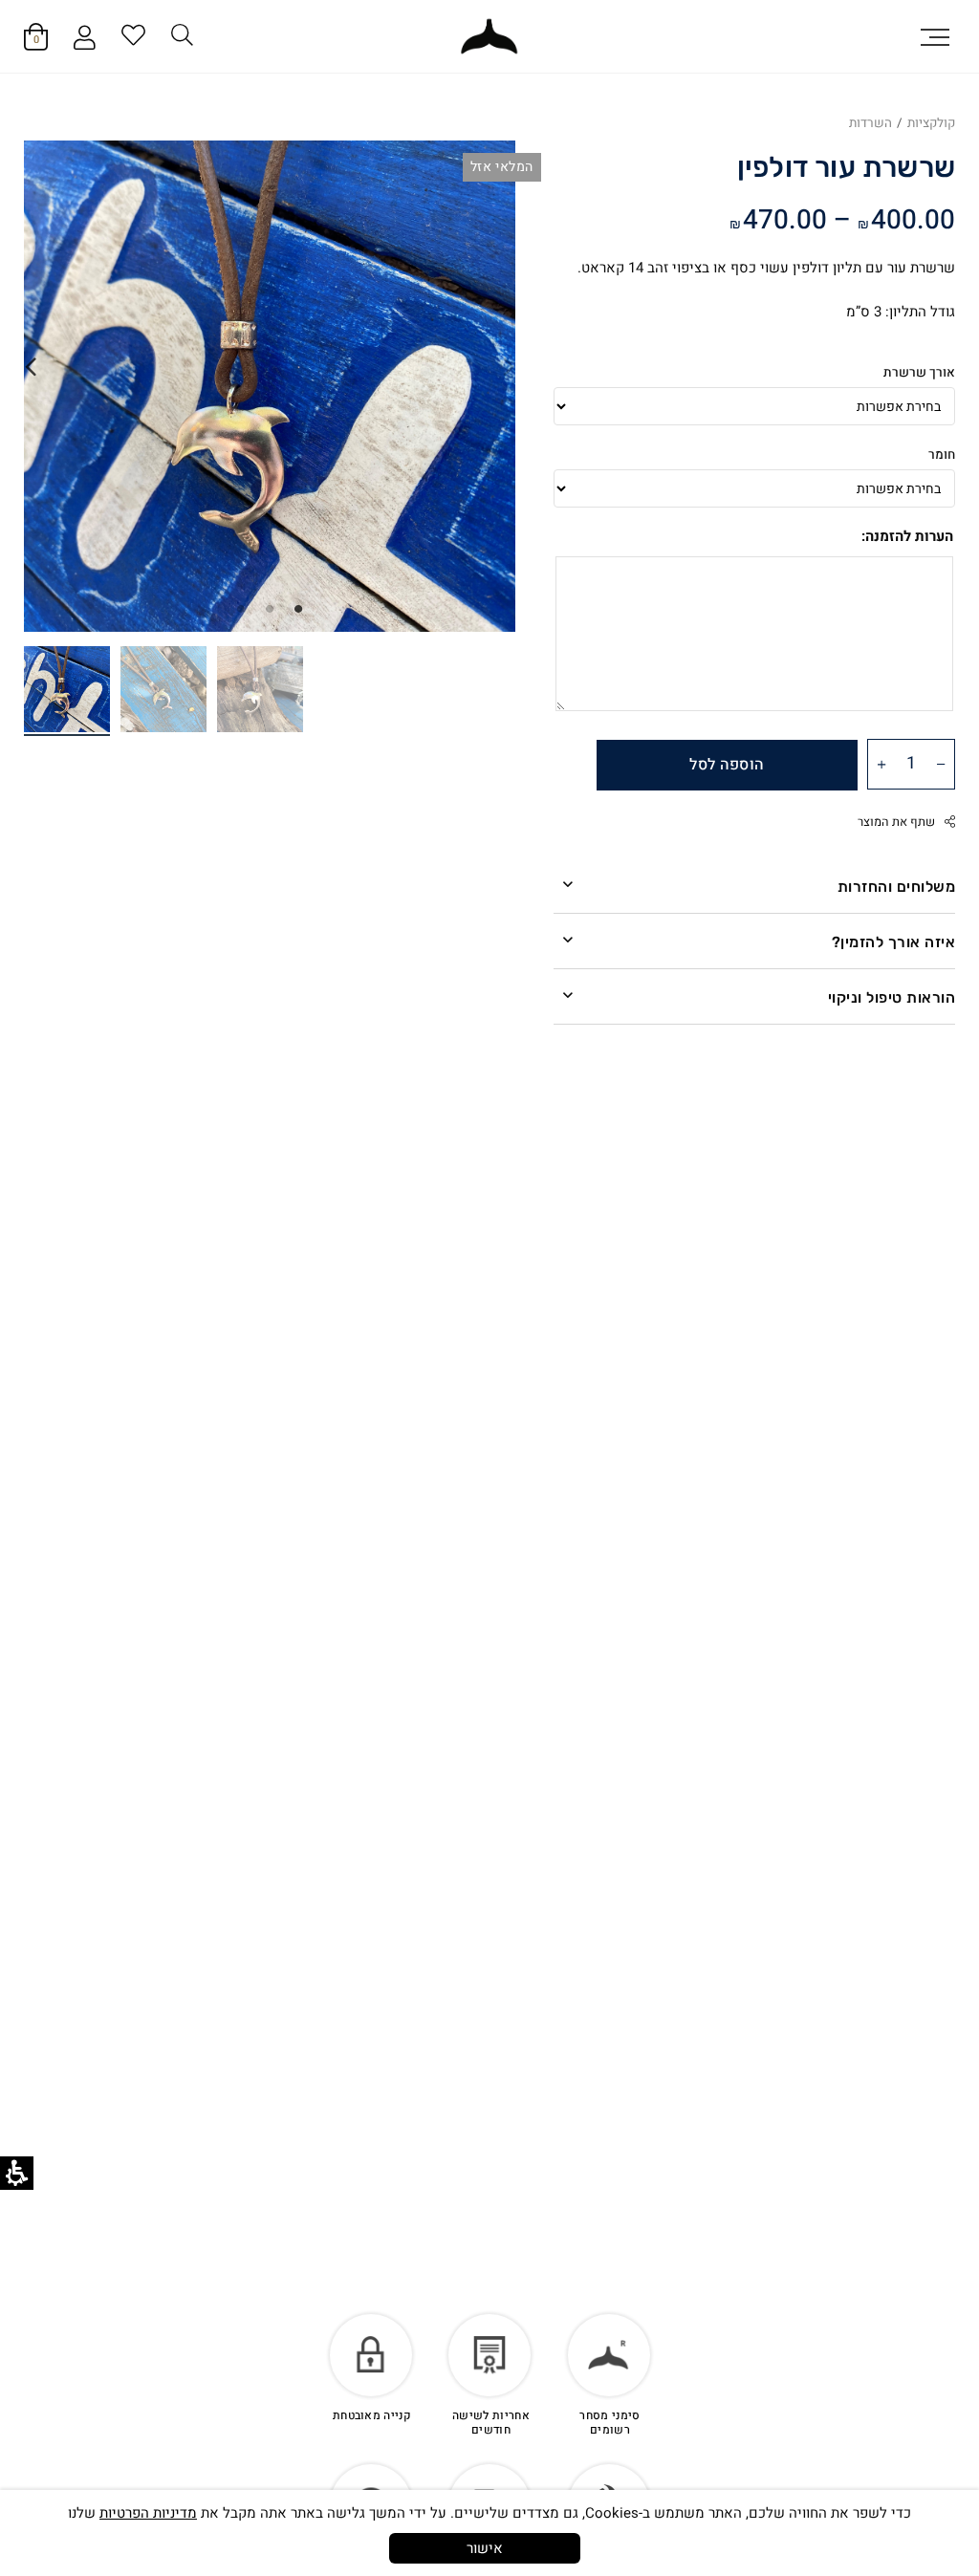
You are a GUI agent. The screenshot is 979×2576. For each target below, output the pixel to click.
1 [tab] (298, 608)
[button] (935, 36)
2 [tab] (270, 608)
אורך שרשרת (919, 373)
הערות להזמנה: (907, 536)
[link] (489, 37)
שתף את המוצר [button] (896, 822)
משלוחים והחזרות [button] (896, 887)
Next (31, 367)
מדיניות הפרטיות (148, 2513)
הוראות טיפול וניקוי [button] (892, 997)
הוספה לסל (727, 765)
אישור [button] (485, 2548)
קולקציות (931, 123)
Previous (509, 367)
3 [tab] (241, 608)
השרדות (870, 123)
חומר (942, 455)
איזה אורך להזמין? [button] (893, 942)
